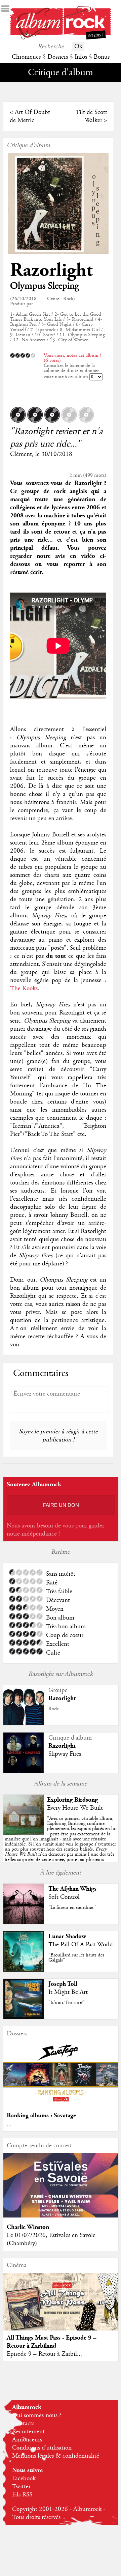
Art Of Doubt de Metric (30, 116)
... (9, 2124)
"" (61, 1844)
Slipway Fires (65, 1754)
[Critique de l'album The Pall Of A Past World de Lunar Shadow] (24, 1970)
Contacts (23, 2424)
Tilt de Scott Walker (91, 116)
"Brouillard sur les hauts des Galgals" (76, 1958)
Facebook (24, 2479)
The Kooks (24, 989)
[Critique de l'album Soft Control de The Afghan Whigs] (24, 1922)
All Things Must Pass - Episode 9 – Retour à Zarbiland (52, 2342)
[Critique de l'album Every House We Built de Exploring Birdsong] (24, 1833)
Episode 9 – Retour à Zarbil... (44, 2354)
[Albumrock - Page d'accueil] (61, 38)
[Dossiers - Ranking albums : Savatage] (61, 2104)
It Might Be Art (68, 1992)
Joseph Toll (63, 1984)
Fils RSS (22, 2495)
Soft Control (64, 1897)
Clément (21, 454)
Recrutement (28, 2432)
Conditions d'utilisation (42, 2448)
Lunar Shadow (67, 1936)
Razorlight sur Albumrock (61, 1674)
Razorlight (51, 270)
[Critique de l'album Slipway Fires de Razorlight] (24, 1771)
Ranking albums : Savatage (41, 2115)
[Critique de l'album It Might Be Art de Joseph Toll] (24, 2017)
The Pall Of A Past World (81, 1945)
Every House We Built (75, 1808)
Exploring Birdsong (72, 1800)
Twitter (21, 2487)
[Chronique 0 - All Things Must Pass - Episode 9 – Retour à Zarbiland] (61, 2308)
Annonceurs (27, 2440)
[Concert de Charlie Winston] (61, 2216)
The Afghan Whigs (72, 1889)
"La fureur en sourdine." (72, 1908)
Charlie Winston (28, 2227)
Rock (53, 1709)
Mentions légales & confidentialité (56, 2456)
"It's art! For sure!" (67, 2003)
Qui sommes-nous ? (37, 2415)
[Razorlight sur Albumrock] (24, 1723)
